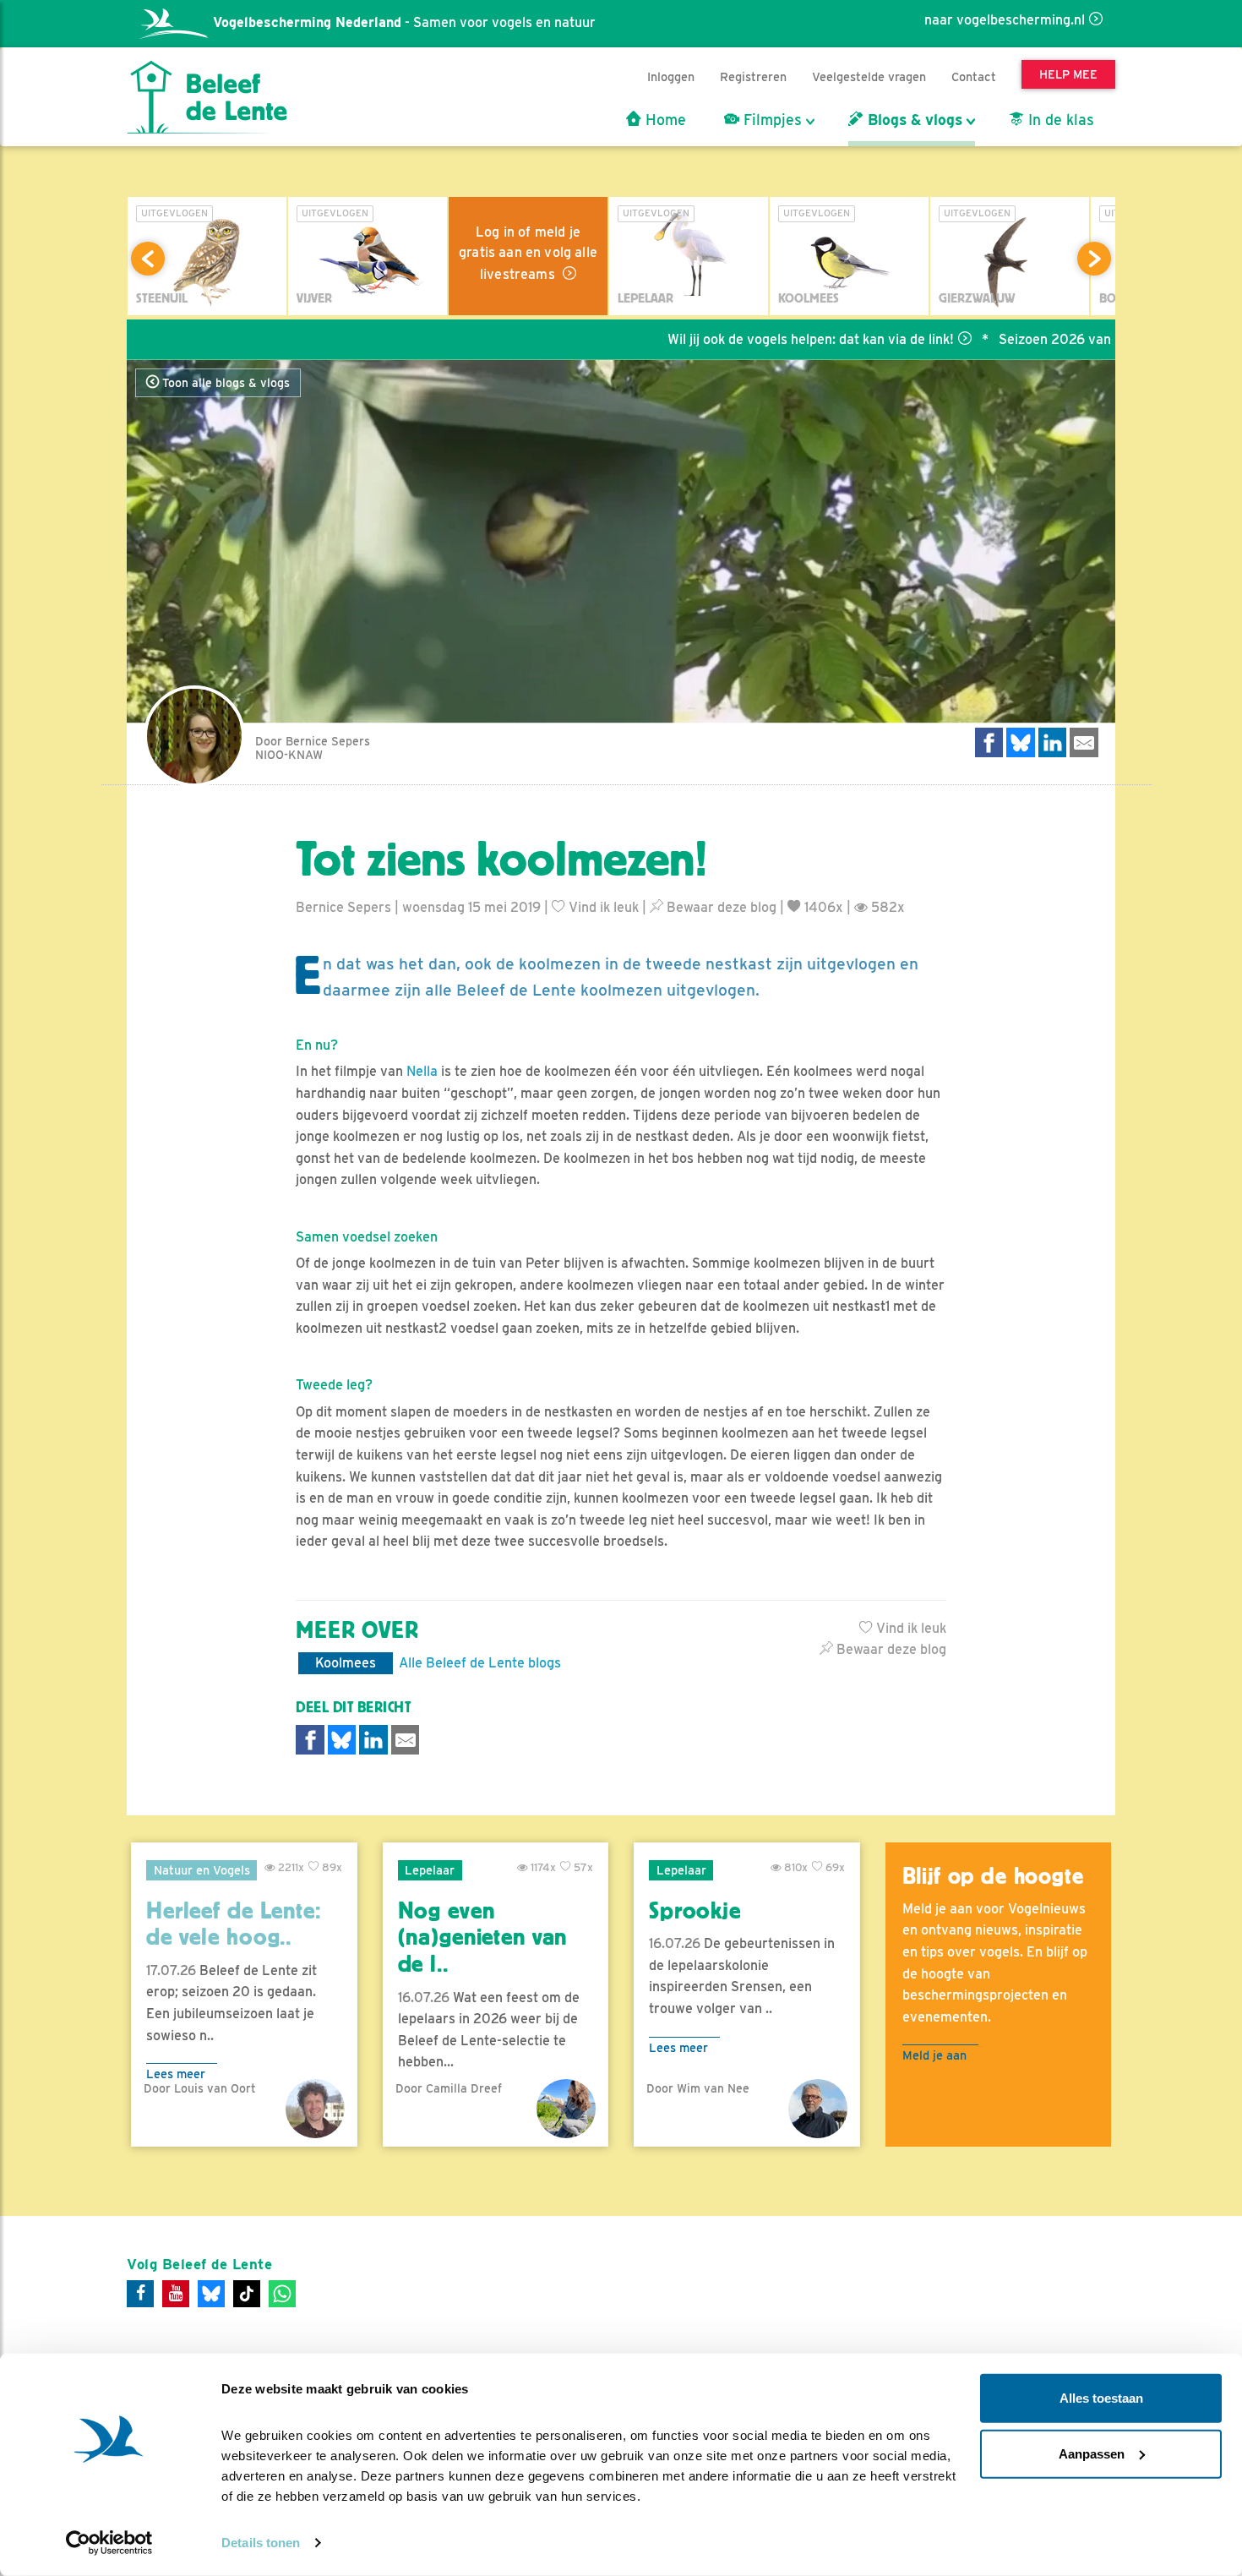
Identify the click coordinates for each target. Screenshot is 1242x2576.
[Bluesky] (211, 2294)
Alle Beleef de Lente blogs (480, 1663)
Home (664, 120)
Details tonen (261, 2543)
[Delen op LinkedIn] (1053, 742)
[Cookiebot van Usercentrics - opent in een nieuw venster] (109, 2543)
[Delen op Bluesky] (1021, 742)
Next (1094, 259)
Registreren (753, 76)
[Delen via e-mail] (1084, 742)
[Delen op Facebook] (989, 742)
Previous (148, 259)
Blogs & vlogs (913, 120)
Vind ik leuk (602, 907)
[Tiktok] (247, 2294)
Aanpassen (1092, 2453)
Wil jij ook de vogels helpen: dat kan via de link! (752, 339)
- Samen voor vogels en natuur (404, 22)
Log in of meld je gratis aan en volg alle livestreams (528, 253)
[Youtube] (176, 2294)
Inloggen (671, 76)
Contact (974, 76)
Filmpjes (771, 120)
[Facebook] (140, 2294)
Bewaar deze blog (720, 907)
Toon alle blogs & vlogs (224, 383)
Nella (422, 1071)
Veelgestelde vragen (869, 76)
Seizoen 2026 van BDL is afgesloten (1052, 339)
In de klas (1059, 120)
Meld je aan (934, 2055)
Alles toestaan (1101, 2398)
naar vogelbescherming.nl (1005, 20)
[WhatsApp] (282, 2294)
